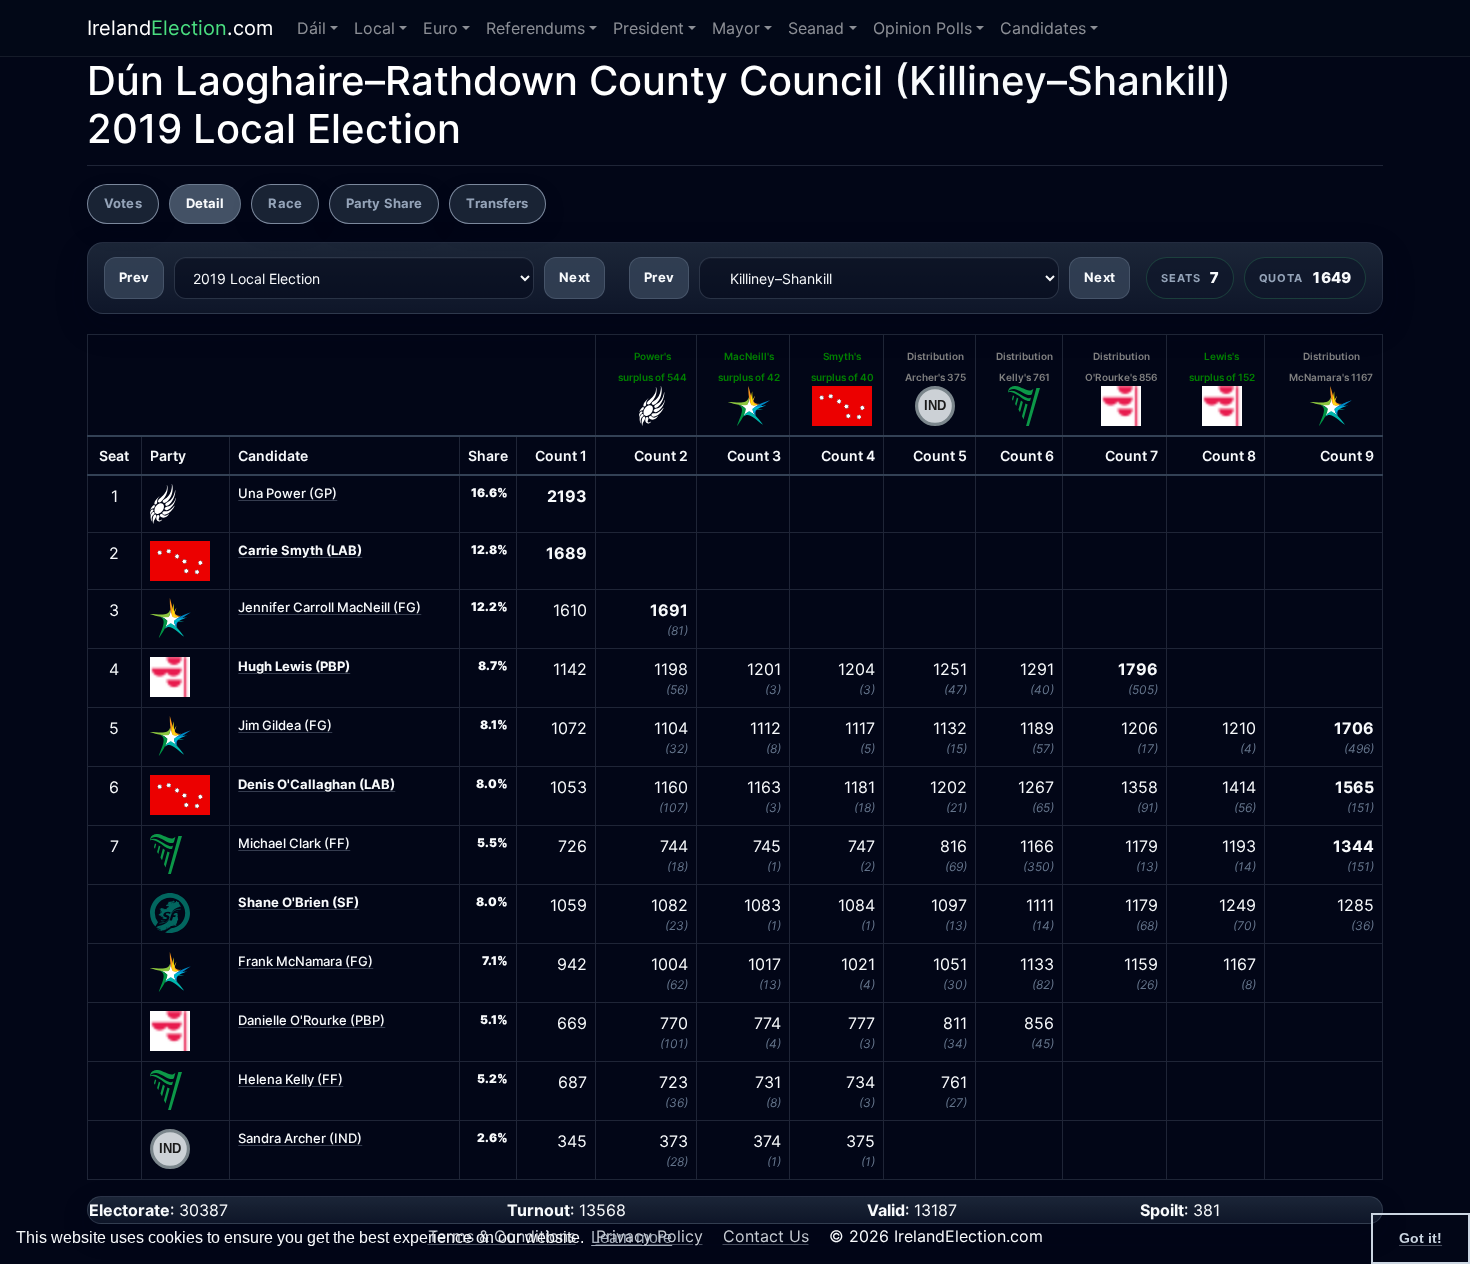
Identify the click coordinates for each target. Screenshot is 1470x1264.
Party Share (384, 203)
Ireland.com (180, 28)
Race (285, 203)
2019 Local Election (274, 128)
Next (574, 277)
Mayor (736, 28)
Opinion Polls (922, 28)
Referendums (535, 28)
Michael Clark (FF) (294, 843)
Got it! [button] (1420, 1238)
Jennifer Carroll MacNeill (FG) (329, 607)
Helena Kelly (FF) (290, 1079)
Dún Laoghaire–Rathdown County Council (485, 80)
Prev (134, 277)
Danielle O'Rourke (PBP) (311, 1020)
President (648, 28)
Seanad (816, 28)
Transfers (497, 203)
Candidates (1043, 28)
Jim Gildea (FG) (285, 725)
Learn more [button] (631, 1237)
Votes (123, 203)
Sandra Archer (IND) (300, 1138)
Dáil (311, 28)
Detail (205, 203)
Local (374, 28)
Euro (440, 28)
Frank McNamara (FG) (305, 961)
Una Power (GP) (287, 493)
